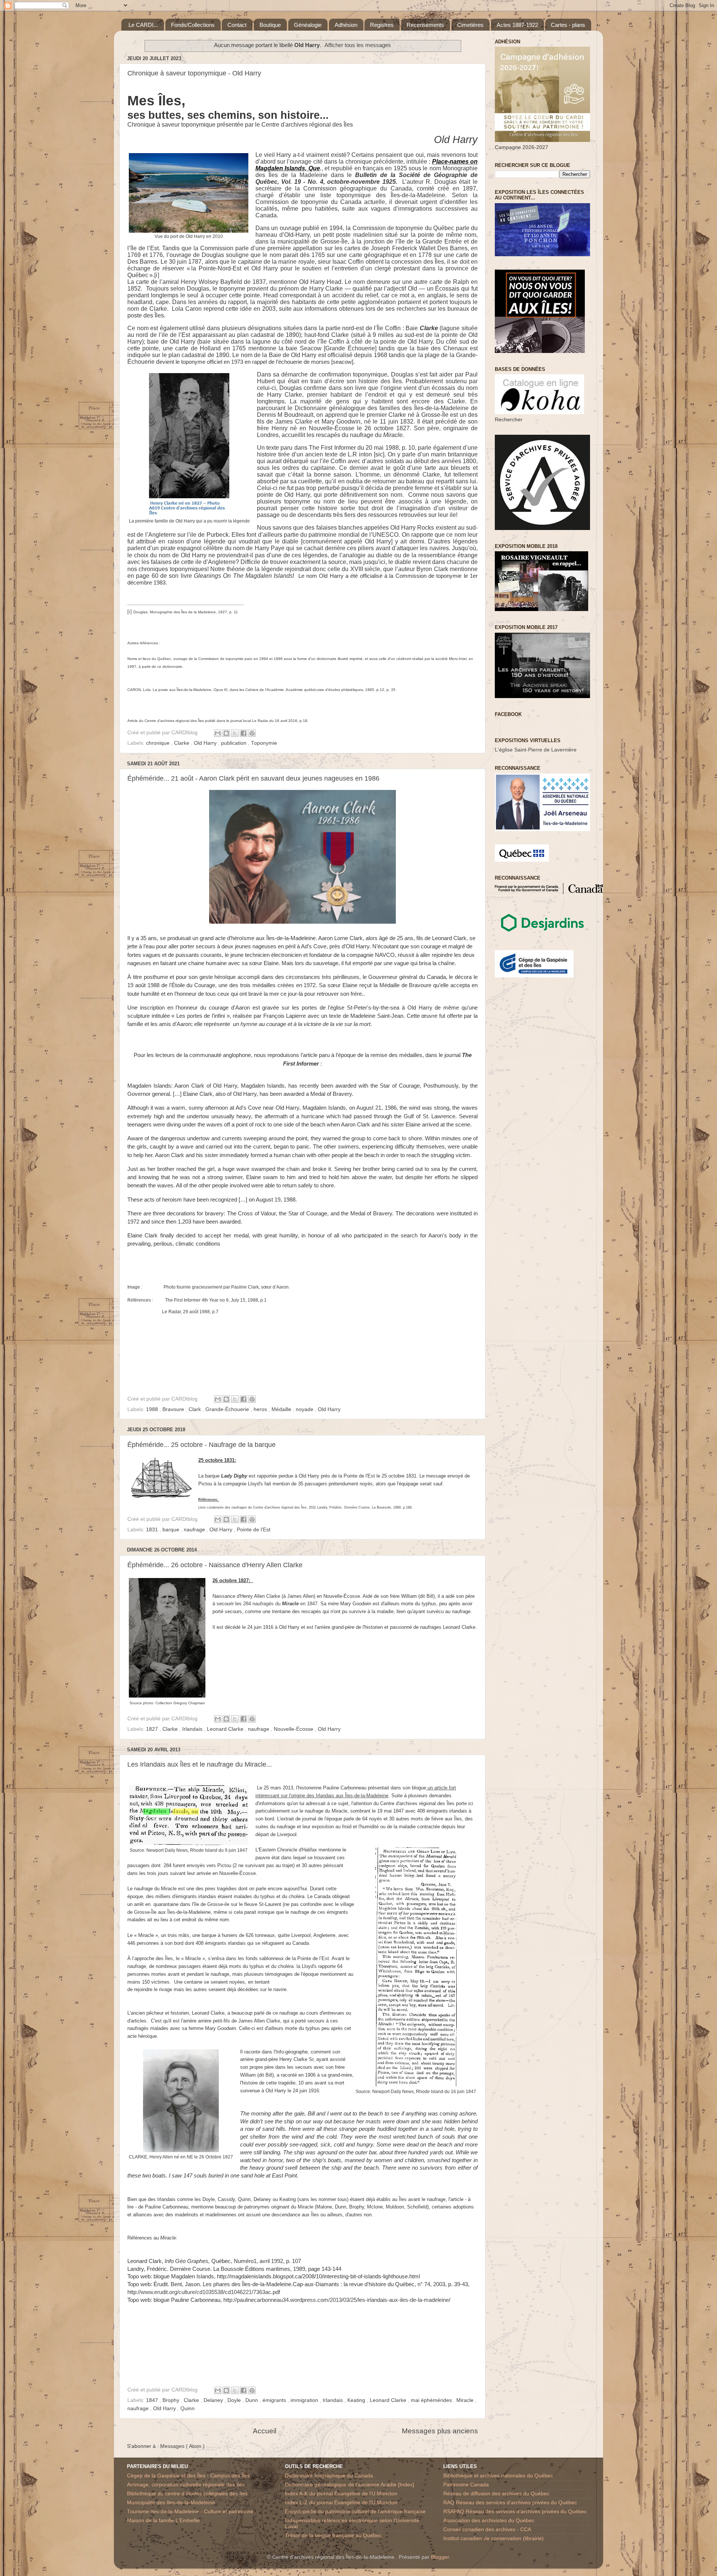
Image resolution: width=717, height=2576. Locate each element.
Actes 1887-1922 (517, 25)
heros (261, 1409)
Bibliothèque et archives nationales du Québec (498, 2476)
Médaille (282, 1409)
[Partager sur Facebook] (243, 733)
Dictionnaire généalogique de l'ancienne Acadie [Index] (350, 2485)
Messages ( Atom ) (182, 2446)
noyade (305, 1409)
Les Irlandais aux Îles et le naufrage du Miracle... (200, 1764)
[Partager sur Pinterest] (252, 733)
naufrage (195, 1530)
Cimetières (470, 25)
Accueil (265, 2431)
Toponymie (264, 743)
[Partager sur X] (235, 733)
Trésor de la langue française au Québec (333, 2535)
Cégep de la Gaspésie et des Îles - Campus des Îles (188, 2476)
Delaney (214, 2400)
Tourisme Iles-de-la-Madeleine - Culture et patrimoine (190, 2512)
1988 (153, 1409)
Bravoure (174, 1409)
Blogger (440, 2557)
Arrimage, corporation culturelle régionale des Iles (186, 2485)
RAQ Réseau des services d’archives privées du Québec (510, 2503)
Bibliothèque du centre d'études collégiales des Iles (187, 2494)
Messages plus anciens (440, 2431)
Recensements (425, 25)
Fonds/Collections (193, 25)
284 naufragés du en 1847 (280, 1604)
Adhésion (346, 25)
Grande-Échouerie (228, 1409)
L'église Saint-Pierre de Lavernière (536, 750)
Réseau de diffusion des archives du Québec (496, 2494)
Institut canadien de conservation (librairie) (493, 2538)
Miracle (466, 2400)
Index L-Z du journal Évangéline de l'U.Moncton (341, 2503)
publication (235, 743)
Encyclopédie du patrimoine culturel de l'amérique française (355, 2512)
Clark (195, 1409)
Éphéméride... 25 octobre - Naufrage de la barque (201, 1445)
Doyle (235, 2400)
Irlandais (193, 1729)
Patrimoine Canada (466, 2485)
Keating (357, 2400)
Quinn (187, 2408)
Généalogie (308, 25)
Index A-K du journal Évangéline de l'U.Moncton (341, 2494)
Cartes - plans (568, 25)
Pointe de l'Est (254, 1530)
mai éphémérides (432, 2400)
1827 (153, 1729)
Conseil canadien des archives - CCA (487, 2529)
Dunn (252, 2400)
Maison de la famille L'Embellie (163, 2521)
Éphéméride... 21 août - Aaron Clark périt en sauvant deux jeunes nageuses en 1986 (253, 778)
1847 (153, 2400)
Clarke (182, 743)
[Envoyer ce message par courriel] (218, 733)
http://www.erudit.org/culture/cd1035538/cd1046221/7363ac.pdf (204, 2292)
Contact (237, 25)
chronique (159, 743)
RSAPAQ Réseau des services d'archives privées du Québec (515, 2512)
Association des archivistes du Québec (489, 2521)
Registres (382, 25)
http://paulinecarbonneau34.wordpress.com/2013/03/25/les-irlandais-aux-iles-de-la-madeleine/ (337, 2300)
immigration (305, 2400)
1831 (153, 1530)
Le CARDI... (143, 25)
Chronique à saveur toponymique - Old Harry (194, 73)
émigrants (275, 2400)
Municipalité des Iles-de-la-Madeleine (171, 2503)
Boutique (270, 25)
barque (172, 1530)
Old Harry (206, 743)
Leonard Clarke (226, 1729)
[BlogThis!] (226, 733)
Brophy (172, 2400)
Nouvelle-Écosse (294, 1729)
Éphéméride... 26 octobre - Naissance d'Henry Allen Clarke (215, 1565)
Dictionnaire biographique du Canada (329, 2476)
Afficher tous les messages (358, 45)
